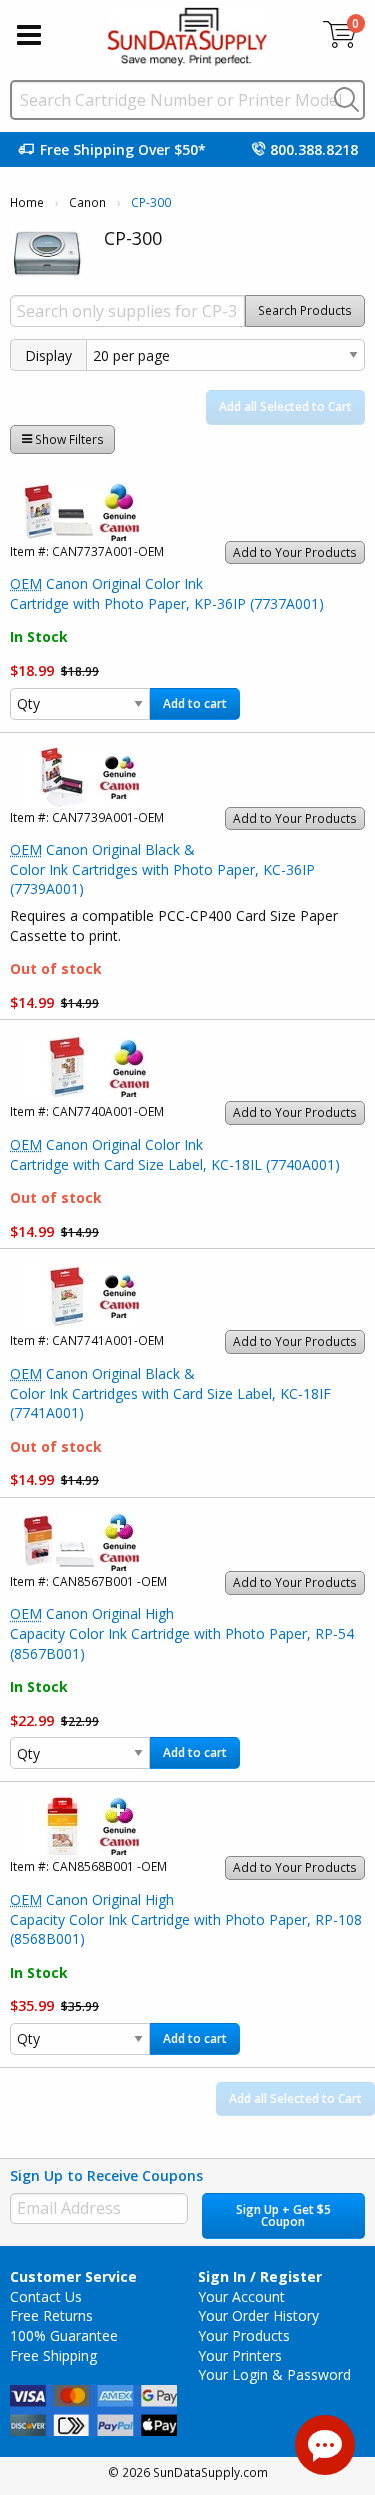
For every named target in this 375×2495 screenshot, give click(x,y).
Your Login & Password (274, 2374)
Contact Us (46, 2296)
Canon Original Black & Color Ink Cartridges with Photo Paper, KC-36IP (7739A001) (162, 869)
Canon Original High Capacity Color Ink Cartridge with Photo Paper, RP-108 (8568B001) (186, 1919)
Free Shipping (53, 2355)
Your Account (241, 2296)
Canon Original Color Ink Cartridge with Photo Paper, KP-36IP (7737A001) (167, 593)
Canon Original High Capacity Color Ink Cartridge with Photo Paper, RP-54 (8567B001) (182, 1633)
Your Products (244, 2335)
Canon (87, 202)
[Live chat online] (325, 2445)
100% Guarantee (64, 2335)
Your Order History (258, 2315)
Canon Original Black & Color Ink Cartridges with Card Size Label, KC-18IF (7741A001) (170, 1393)
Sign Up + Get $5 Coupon (283, 2215)
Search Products (305, 310)
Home (27, 202)
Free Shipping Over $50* (123, 149)
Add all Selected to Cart (285, 406)
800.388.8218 (314, 149)
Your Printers (240, 2355)
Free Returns (51, 2315)
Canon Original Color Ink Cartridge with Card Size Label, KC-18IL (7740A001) (175, 1154)
